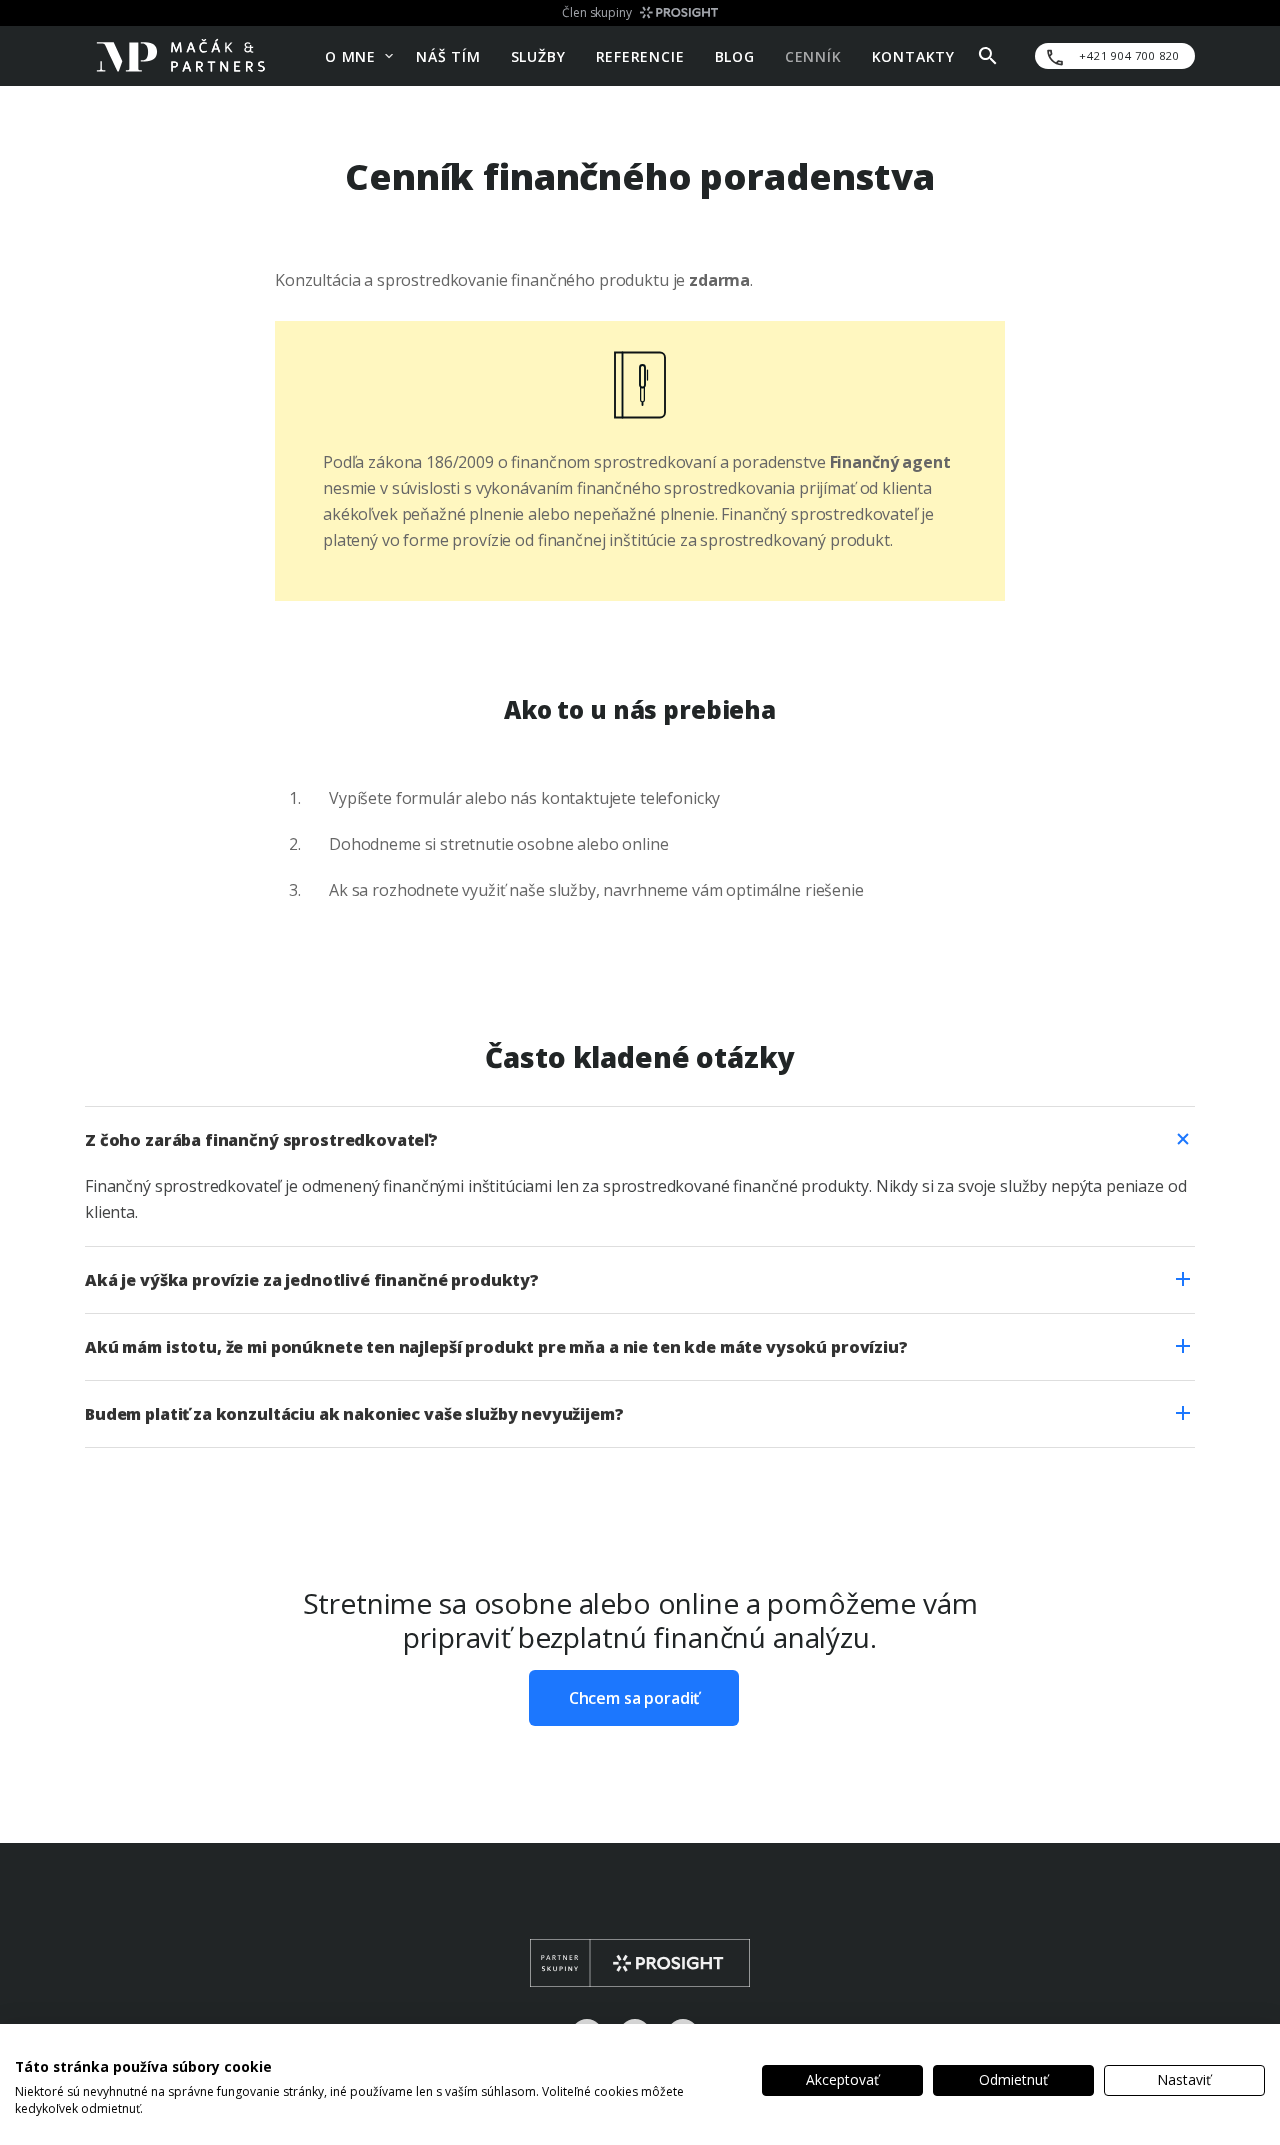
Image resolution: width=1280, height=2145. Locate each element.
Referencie (640, 55)
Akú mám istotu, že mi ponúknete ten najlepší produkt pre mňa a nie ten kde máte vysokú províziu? (496, 1347)
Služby (538, 55)
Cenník (813, 55)
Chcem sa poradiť (634, 1698)
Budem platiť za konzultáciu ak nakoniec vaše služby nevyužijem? (354, 1414)
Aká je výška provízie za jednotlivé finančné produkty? (312, 1280)
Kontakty (913, 55)
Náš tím (448, 55)
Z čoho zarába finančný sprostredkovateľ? (261, 1140)
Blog (735, 55)
